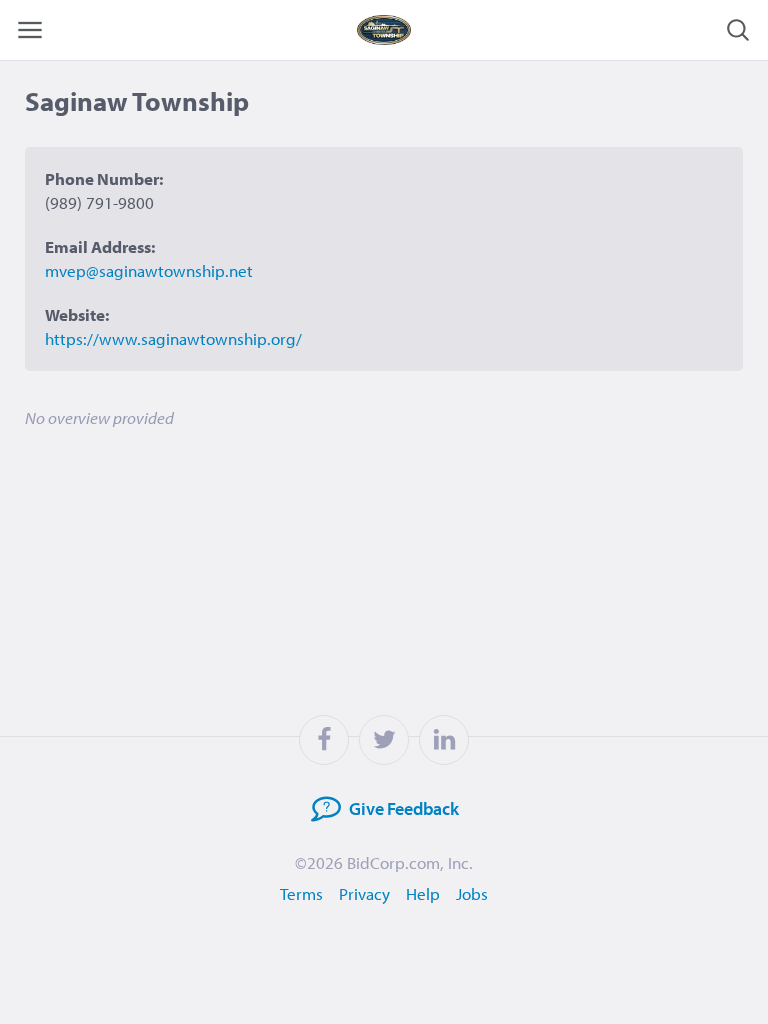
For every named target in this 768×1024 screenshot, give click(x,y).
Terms (301, 893)
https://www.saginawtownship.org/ (173, 338)
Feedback (404, 808)
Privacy (364, 893)
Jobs (472, 893)
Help (423, 893)
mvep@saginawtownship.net (149, 270)
